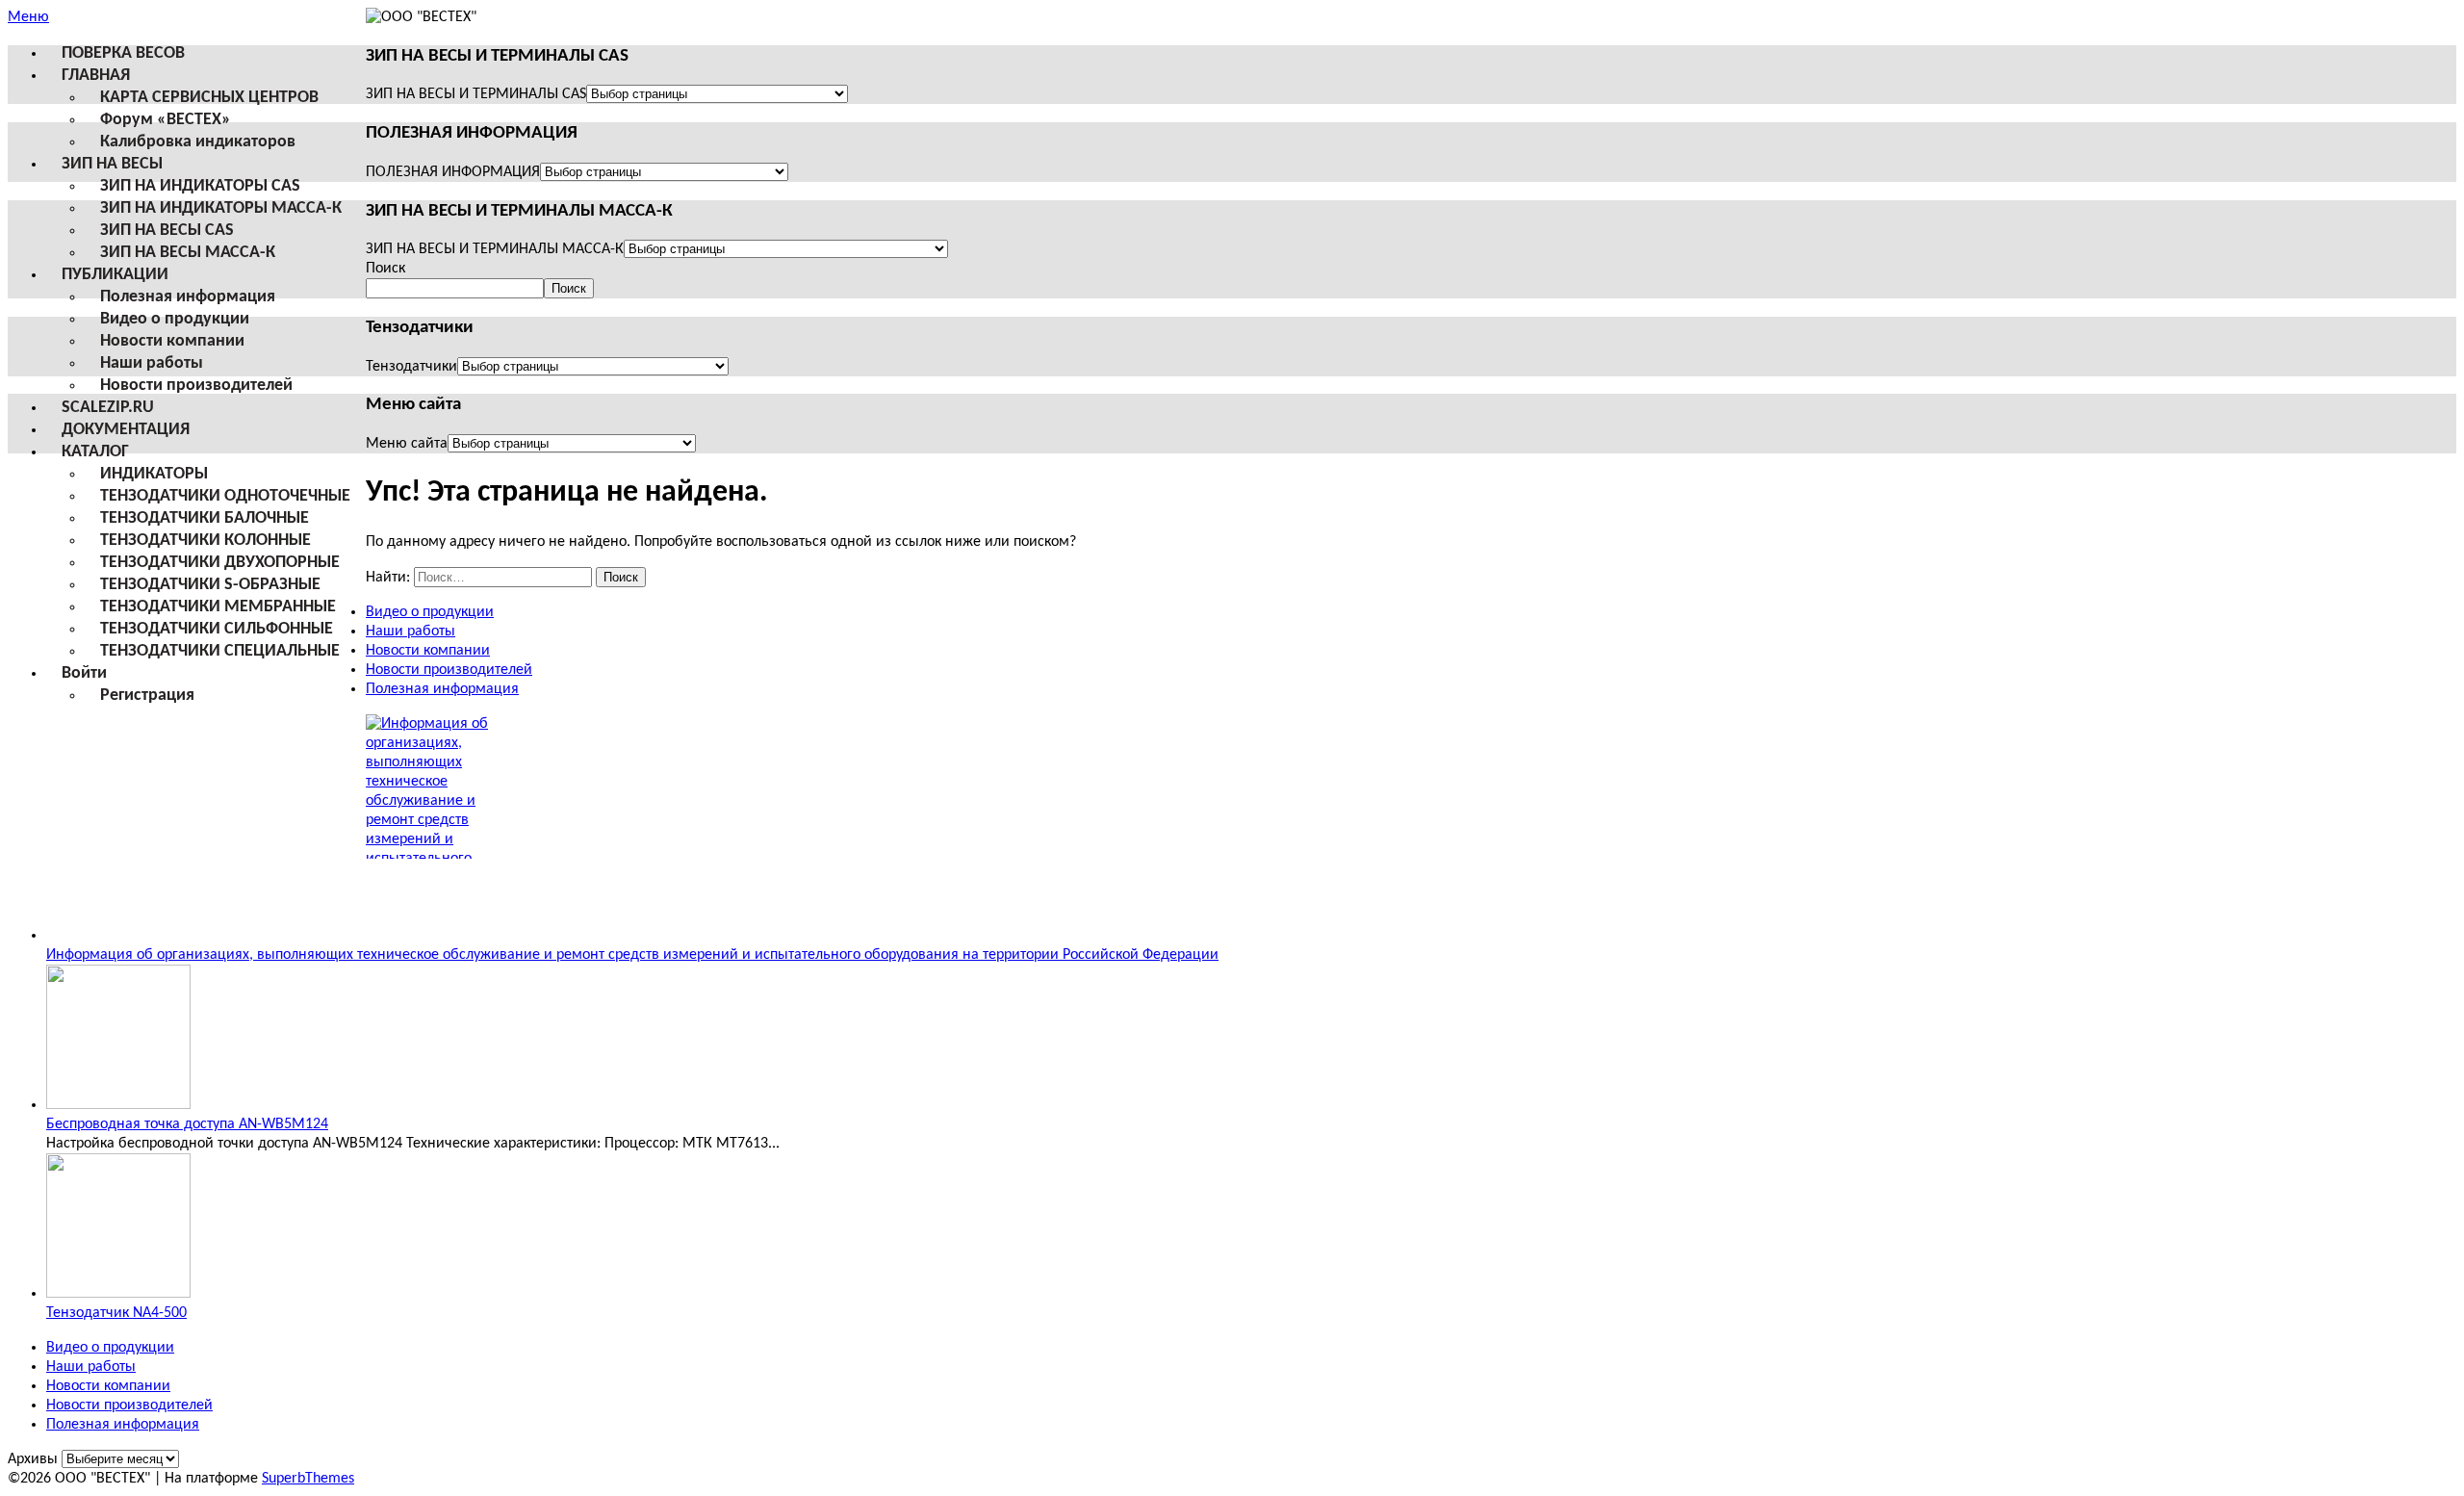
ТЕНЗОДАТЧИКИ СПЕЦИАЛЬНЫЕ (220, 651)
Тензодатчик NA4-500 (116, 1313)
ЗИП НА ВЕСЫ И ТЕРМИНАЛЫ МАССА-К (495, 249)
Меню (28, 17)
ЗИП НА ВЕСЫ (112, 164)
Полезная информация (188, 297)
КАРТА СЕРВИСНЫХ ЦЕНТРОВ (209, 98)
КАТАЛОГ (95, 452)
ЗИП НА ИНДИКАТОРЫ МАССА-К (221, 208)
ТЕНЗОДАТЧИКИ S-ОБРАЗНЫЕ (210, 585)
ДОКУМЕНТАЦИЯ (126, 430)
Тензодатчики (411, 367)
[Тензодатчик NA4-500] (118, 1294)
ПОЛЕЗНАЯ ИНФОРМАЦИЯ (453, 172)
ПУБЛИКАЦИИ (115, 275)
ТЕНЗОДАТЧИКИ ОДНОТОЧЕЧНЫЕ (225, 496)
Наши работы (152, 363)
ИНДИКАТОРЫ (154, 474)
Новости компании (172, 341)
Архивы (33, 1459)
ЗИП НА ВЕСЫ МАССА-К (188, 253)
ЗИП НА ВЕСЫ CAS (167, 231)
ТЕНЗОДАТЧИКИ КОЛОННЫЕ (205, 541)
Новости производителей (196, 386)
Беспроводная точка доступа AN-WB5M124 (187, 1124)
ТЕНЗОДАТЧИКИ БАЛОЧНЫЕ (205, 518)
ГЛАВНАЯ (96, 76)
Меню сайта (407, 444)
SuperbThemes (308, 1479)
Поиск (385, 269)
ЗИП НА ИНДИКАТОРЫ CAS (200, 186)
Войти (84, 673)
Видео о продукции (175, 319)
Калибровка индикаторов (198, 142)
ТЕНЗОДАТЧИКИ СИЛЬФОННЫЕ (217, 629)
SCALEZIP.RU (108, 408)
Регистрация (147, 696)
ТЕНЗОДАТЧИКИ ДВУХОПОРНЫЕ (220, 563)
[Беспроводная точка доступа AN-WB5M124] (118, 1105)
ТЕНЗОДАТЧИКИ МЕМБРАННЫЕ (218, 607)
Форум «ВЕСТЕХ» (166, 120)
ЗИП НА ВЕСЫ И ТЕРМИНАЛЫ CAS (476, 94)
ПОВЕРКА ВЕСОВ (123, 53)
